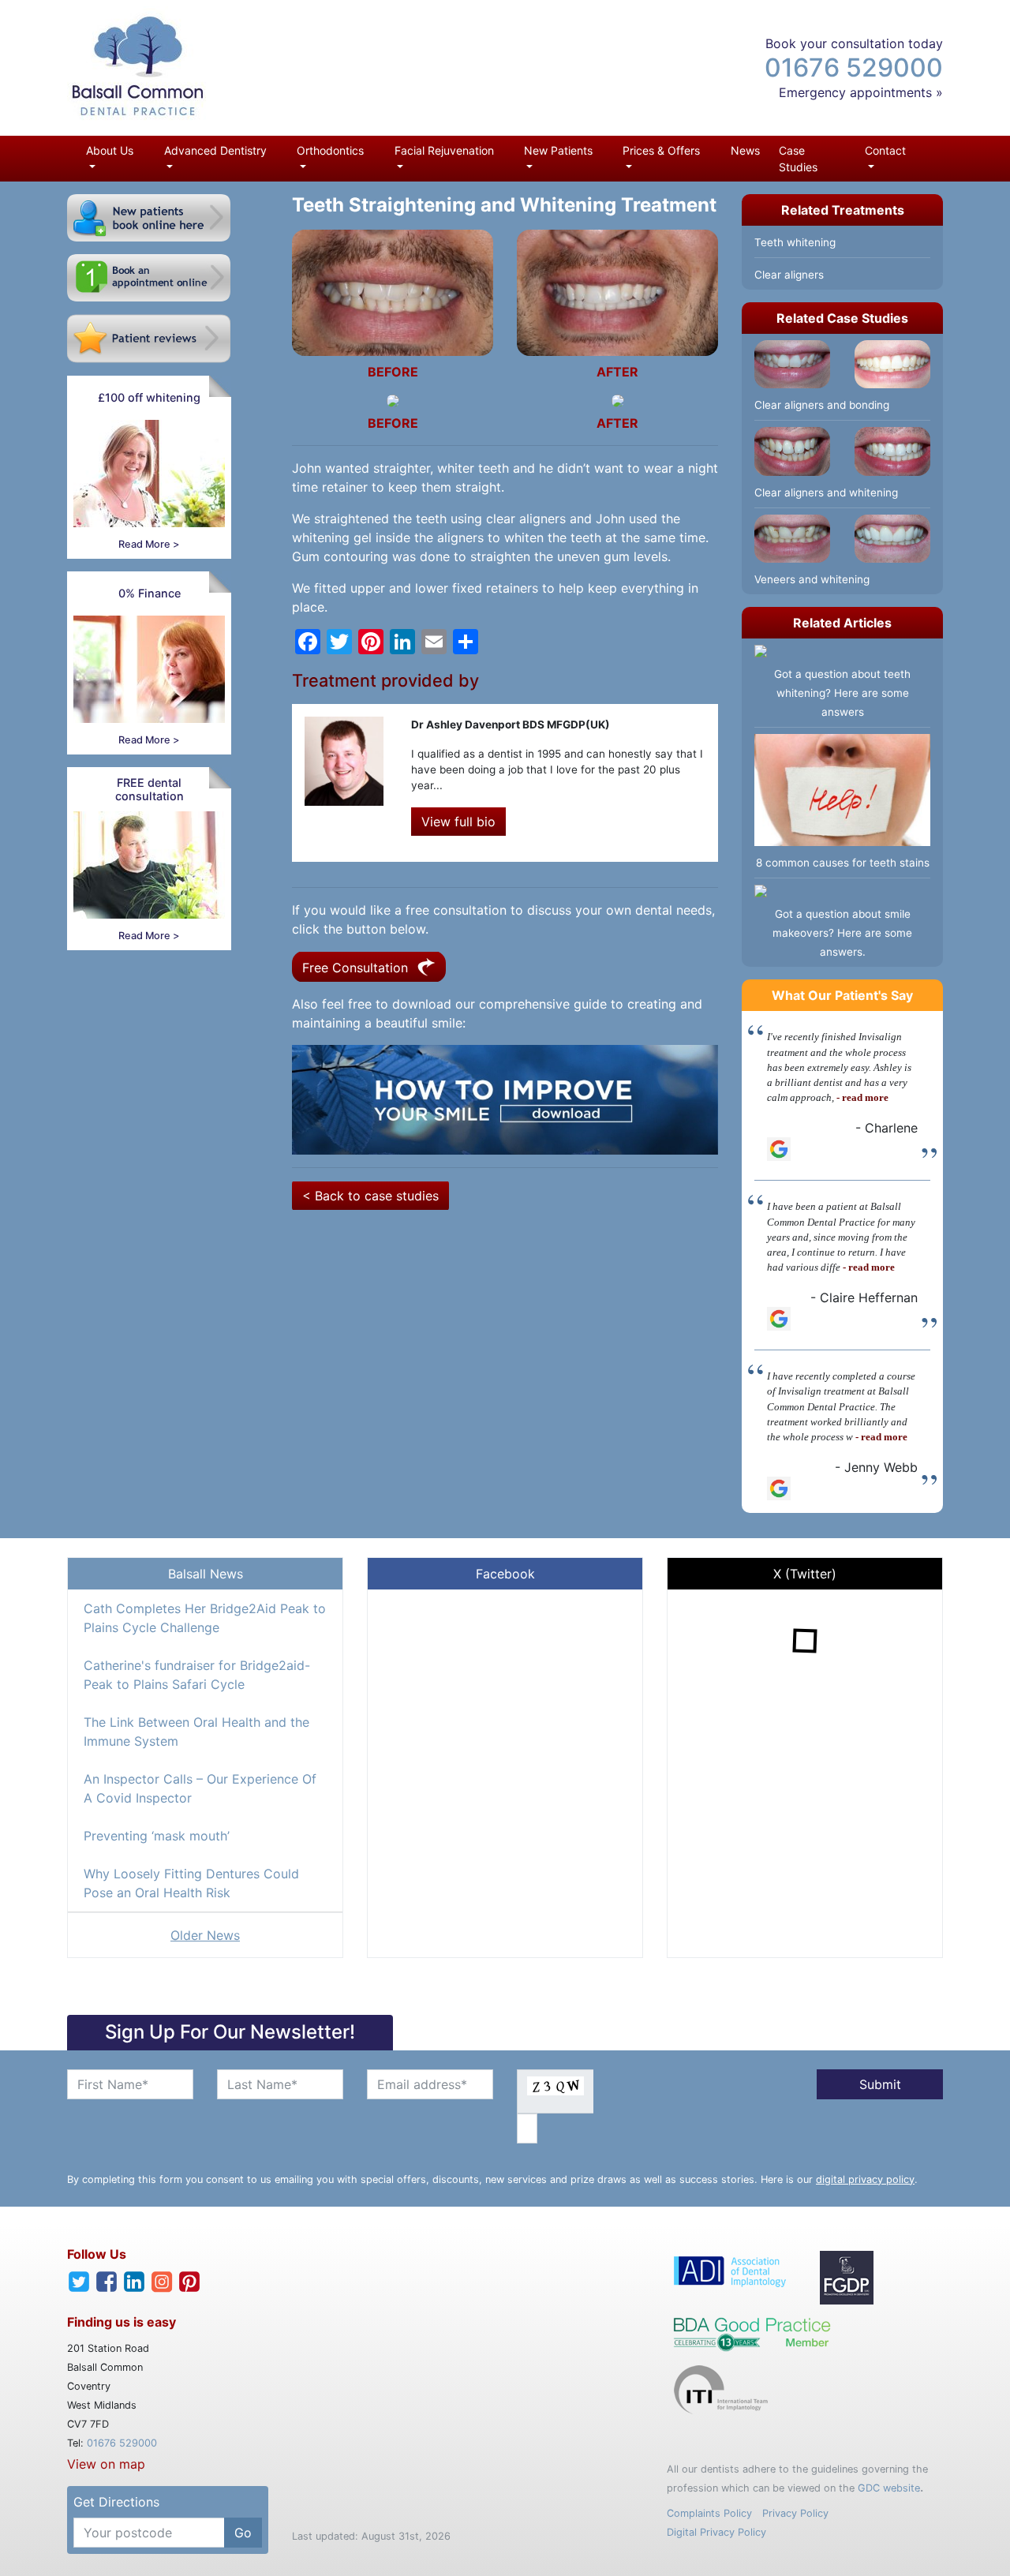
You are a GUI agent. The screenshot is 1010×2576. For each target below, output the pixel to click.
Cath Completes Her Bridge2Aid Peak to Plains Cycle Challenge (205, 1618)
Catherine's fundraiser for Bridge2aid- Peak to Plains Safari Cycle (197, 1675)
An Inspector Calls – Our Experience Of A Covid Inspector (200, 1788)
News (745, 150)
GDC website (889, 2488)
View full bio (458, 822)
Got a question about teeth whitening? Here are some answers (842, 693)
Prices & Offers (661, 150)
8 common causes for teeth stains (843, 863)
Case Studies (798, 159)
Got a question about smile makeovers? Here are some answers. (842, 933)
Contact (885, 150)
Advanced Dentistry (215, 150)
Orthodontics (330, 150)
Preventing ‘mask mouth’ (157, 1836)
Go (243, 2533)
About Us (110, 150)
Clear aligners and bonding (822, 405)
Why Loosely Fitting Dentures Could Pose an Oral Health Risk (191, 1883)
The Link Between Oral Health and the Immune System (196, 1732)
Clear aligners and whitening (826, 492)
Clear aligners (789, 275)
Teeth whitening (795, 242)
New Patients (558, 150)
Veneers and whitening (812, 579)
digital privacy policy (865, 2179)
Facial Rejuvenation (444, 150)
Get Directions (116, 2502)
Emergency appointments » (861, 92)
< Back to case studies (370, 1196)
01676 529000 (854, 67)
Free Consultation (357, 968)
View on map (106, 2464)
